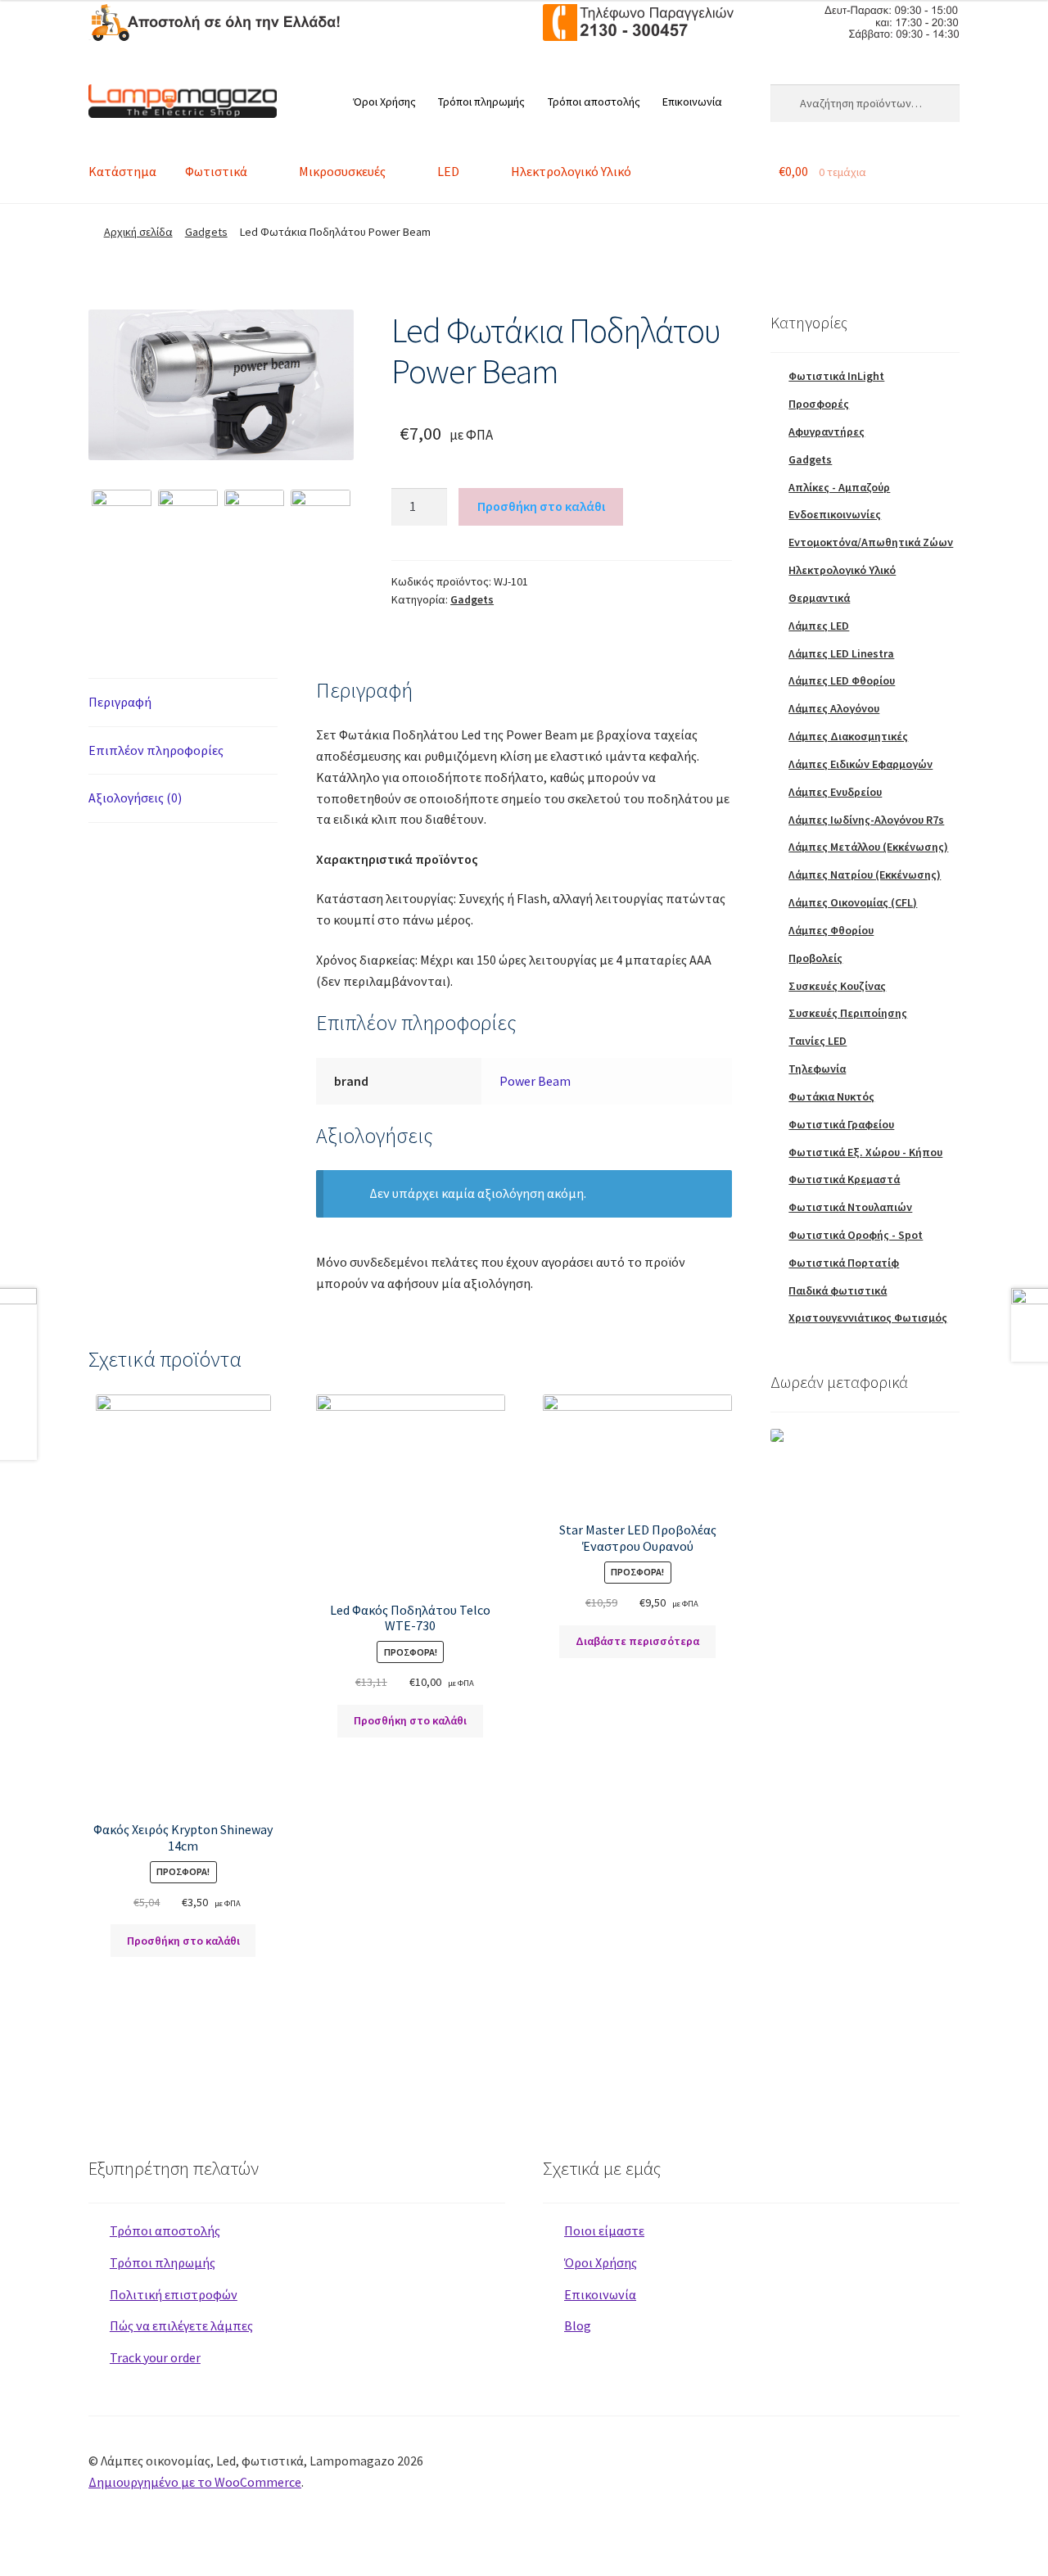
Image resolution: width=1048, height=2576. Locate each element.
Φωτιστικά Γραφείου (841, 1124)
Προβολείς (815, 958)
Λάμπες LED (819, 626)
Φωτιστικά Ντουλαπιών (850, 1207)
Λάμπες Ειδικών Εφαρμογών (861, 764)
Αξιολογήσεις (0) (135, 798)
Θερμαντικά (819, 598)
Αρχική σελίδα (138, 232)
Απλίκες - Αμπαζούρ (839, 487)
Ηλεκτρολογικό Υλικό (571, 171)
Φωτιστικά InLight (836, 376)
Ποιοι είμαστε (604, 2230)
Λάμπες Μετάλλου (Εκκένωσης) (868, 847)
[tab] (183, 703)
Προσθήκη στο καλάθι (541, 506)
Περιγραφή (120, 702)
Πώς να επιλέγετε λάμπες (181, 2325)
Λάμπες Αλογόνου (834, 708)
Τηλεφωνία (817, 1069)
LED (448, 171)
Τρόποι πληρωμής (481, 102)
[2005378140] (221, 385)
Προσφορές (819, 404)
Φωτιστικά (216, 171)
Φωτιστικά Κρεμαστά (844, 1179)
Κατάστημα (122, 171)
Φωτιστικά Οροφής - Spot (856, 1235)
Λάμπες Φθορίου (831, 930)
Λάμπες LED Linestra (841, 653)
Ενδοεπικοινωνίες (835, 514)
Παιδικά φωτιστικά (838, 1290)
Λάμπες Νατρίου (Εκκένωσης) (865, 874)
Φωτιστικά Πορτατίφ (844, 1263)
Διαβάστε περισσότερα (637, 1641)
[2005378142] (254, 520)
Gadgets (206, 232)
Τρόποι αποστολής (594, 102)
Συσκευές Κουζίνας (837, 986)
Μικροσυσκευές (342, 171)
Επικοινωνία (692, 102)
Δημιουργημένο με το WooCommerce (195, 2482)
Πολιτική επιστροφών (174, 2294)
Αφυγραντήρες (827, 432)
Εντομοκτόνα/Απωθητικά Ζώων (871, 542)
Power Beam (535, 1081)
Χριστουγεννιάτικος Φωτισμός (868, 1317)
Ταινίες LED (818, 1041)
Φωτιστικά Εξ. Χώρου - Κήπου (865, 1152)
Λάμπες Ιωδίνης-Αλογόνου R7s (866, 820)
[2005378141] (188, 520)
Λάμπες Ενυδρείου (835, 792)
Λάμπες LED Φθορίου (842, 680)
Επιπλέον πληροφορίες (156, 750)
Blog (578, 2325)
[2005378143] (321, 520)
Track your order (155, 2357)
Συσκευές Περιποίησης (848, 1013)
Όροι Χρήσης (384, 102)
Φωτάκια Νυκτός (831, 1096)
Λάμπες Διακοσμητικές (848, 736)
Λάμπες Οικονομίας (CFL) (853, 902)
